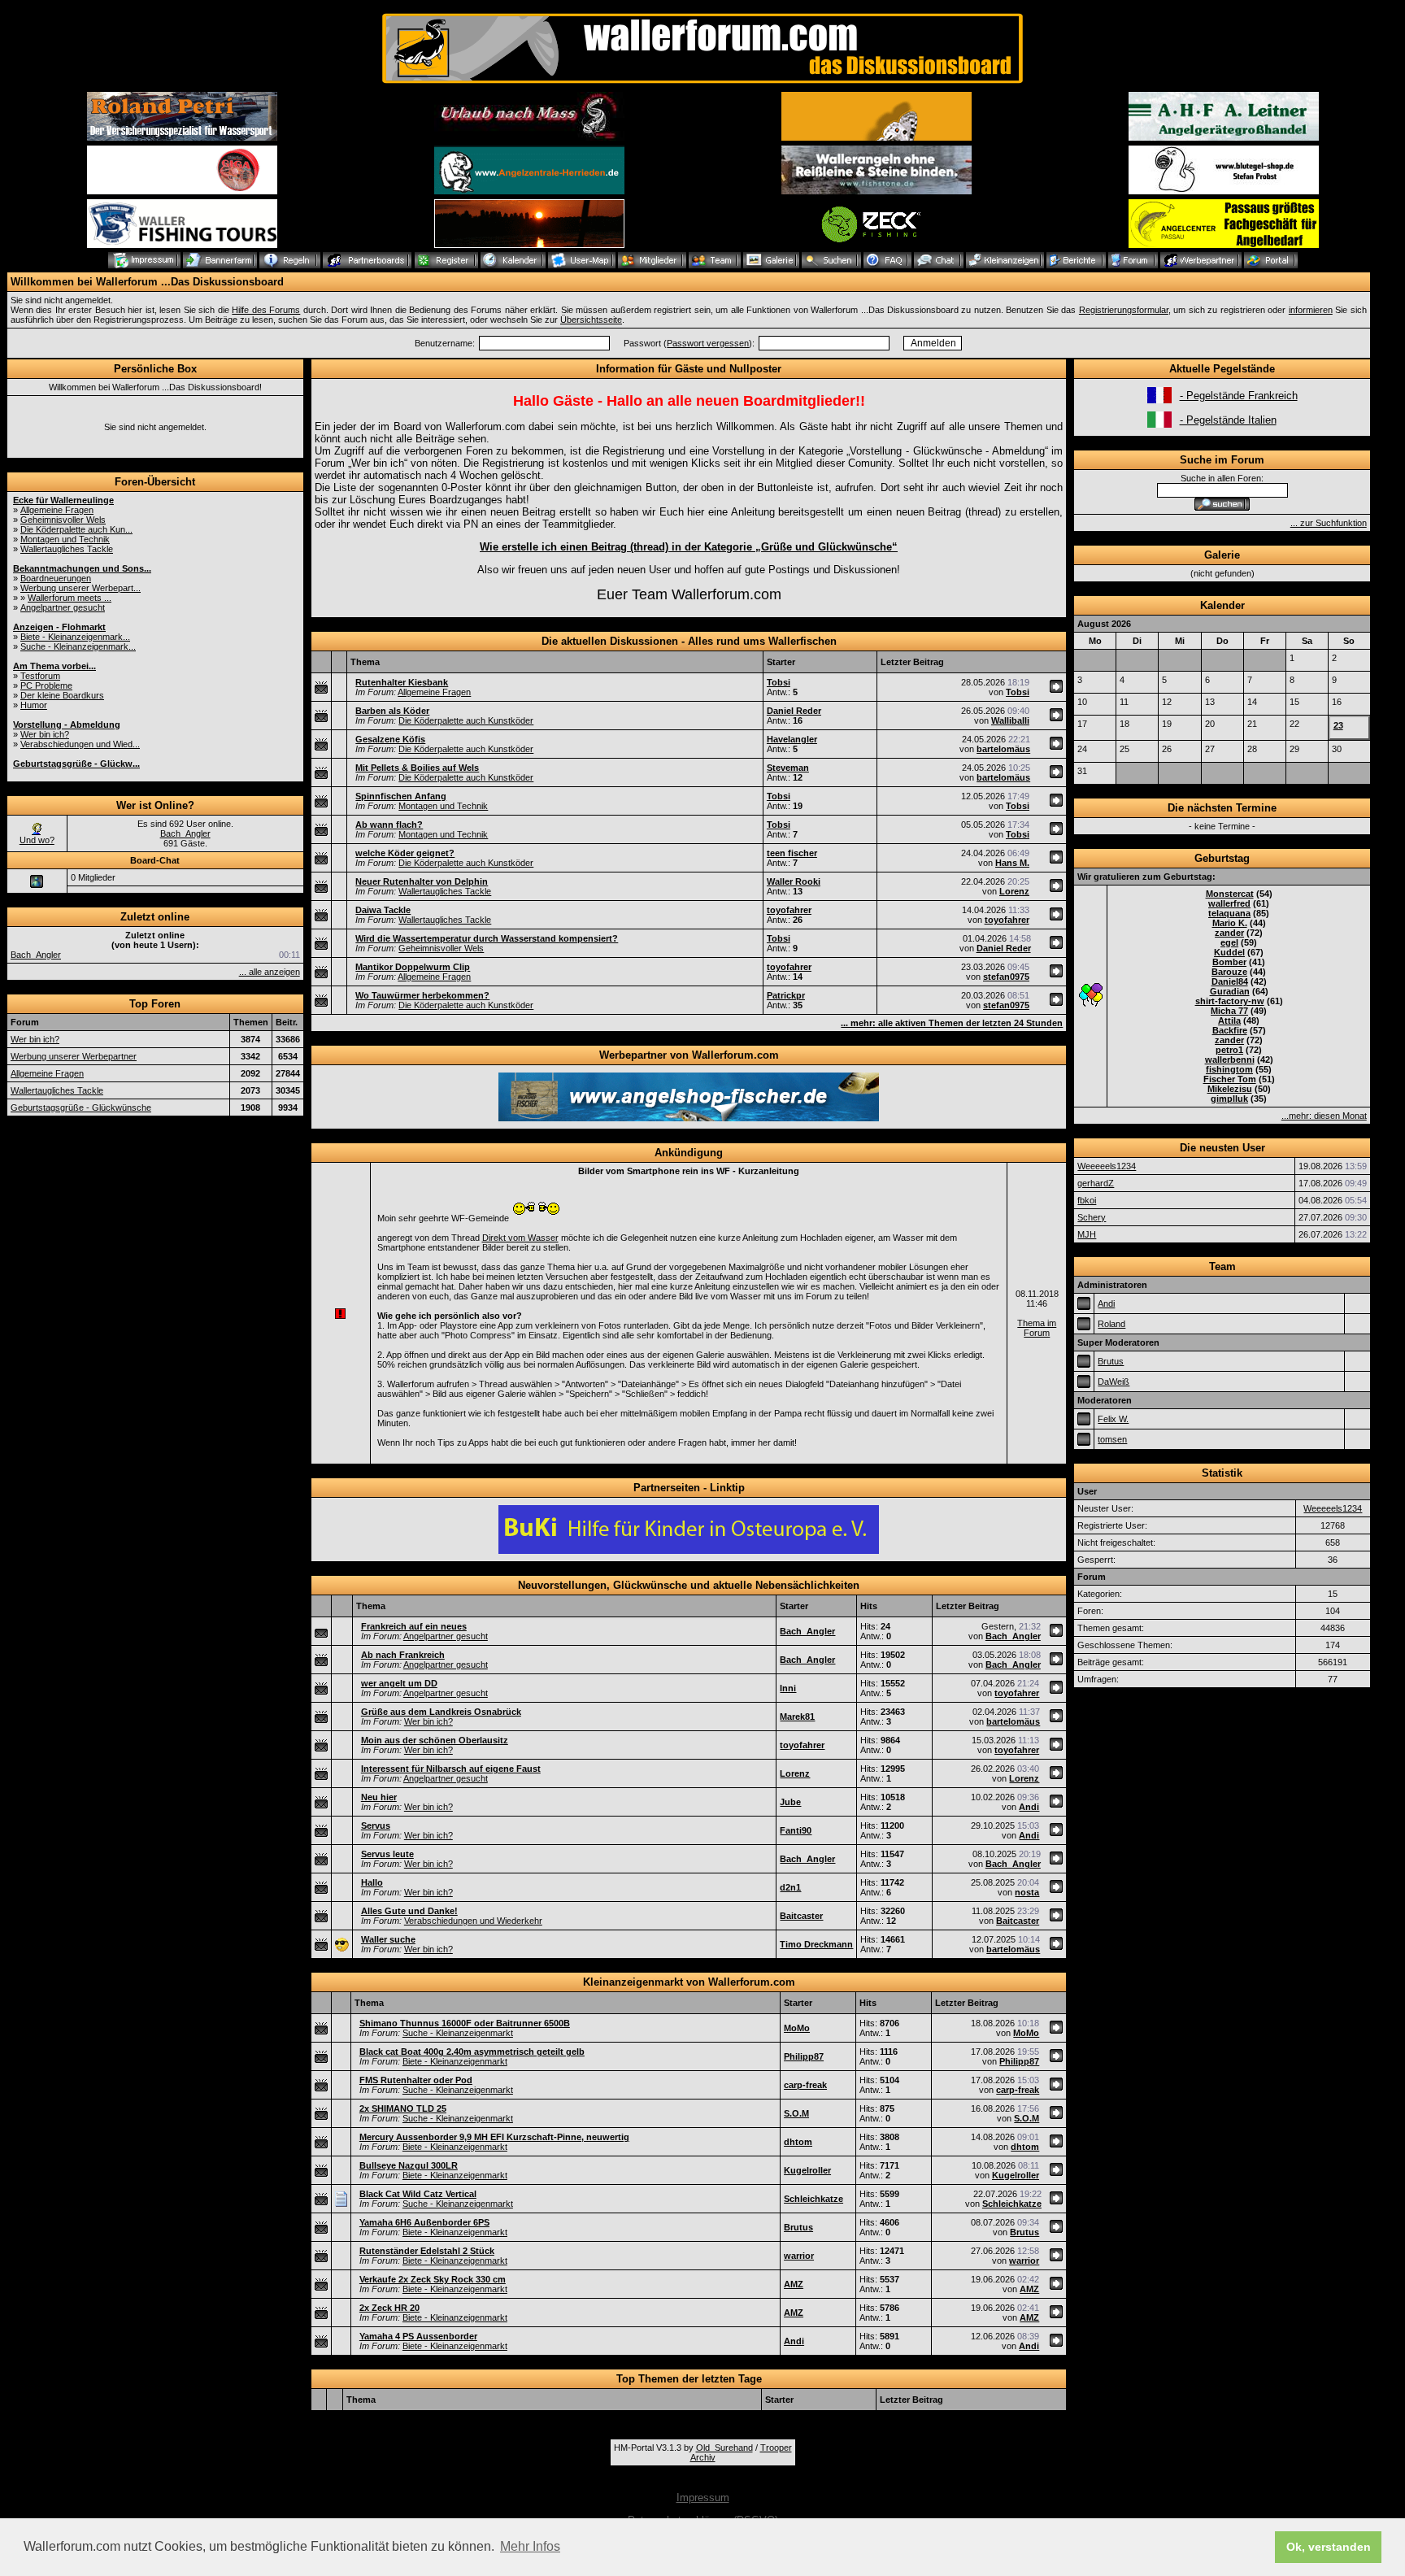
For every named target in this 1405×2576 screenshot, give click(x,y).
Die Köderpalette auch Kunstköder (466, 720)
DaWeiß (1114, 1382)
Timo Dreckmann (816, 1944)
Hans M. (1012, 863)
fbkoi (1087, 1200)
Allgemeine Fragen (57, 510)
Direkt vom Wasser (520, 1238)
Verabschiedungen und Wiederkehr (473, 1921)
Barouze (1229, 972)
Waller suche (388, 1939)
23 (1338, 725)
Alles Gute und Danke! (409, 1911)
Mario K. (1230, 923)
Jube (790, 1802)
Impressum (703, 2498)
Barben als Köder (392, 711)
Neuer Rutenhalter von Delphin (422, 881)
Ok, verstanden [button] (1329, 2547)
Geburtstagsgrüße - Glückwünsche (81, 1107)
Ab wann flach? (389, 825)
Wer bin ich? (45, 734)
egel (1229, 942)
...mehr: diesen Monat (1324, 1116)
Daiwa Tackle (383, 910)
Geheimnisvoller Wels (63, 520)
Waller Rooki (794, 881)
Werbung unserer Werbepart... (80, 588)
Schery (1092, 1217)
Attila (1229, 1020)
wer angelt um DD (399, 1683)
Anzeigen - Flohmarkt (59, 627)
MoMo (797, 2028)
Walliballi (1010, 720)
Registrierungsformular (1124, 310)
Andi (1029, 1807)
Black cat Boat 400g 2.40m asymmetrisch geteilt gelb (472, 2052)
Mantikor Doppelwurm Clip (413, 967)
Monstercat (1230, 894)
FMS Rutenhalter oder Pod (416, 2080)
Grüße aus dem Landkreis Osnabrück (441, 1712)
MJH (1087, 1234)
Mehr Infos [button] (530, 2546)
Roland (1111, 1324)
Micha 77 (1229, 1011)
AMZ (794, 2284)
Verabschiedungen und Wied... (80, 744)
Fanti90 (796, 1830)
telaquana (1229, 913)
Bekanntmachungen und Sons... (82, 568)
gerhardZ (1096, 1183)
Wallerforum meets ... (70, 598)
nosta (1027, 1892)
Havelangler (792, 739)
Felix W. (1113, 1419)
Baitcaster (801, 1916)
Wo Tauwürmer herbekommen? (422, 995)
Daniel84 (1230, 981)
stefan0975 (1006, 977)
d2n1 (790, 1887)
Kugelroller (807, 2170)
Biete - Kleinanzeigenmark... (75, 637)
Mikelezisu (1230, 1089)
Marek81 (797, 1717)
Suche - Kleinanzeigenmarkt (458, 2033)
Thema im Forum (1037, 1328)
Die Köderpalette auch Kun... (76, 529)
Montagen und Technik (65, 539)
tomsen (1112, 1439)
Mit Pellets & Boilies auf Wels (417, 768)
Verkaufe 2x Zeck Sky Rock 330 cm (433, 2279)
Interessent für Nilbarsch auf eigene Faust (451, 1769)
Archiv (703, 2457)
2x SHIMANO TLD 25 (403, 2108)
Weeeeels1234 (1107, 1166)
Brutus (798, 2227)
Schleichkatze (813, 2199)
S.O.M (796, 2113)
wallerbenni (1230, 1060)
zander (1229, 933)
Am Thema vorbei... (54, 666)
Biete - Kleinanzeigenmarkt (455, 2061)
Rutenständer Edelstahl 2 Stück (427, 2251)
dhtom (798, 2142)
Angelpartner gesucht (63, 607)
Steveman (788, 768)
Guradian (1230, 991)
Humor (34, 705)
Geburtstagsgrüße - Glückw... (76, 764)
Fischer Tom (1230, 1079)
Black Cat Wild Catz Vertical (418, 2194)
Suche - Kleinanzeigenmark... (78, 646)
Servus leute (387, 1854)
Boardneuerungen (56, 578)
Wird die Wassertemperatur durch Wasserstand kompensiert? (487, 938)
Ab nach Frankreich (403, 1655)
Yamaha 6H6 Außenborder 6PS (424, 2222)
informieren (1311, 310)
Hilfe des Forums (266, 310)
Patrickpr (786, 995)
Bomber (1229, 962)
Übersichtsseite (591, 320)
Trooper (776, 2448)
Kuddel (1229, 952)
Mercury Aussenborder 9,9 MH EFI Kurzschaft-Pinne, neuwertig (494, 2137)
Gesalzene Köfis (390, 739)
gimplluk (1229, 1099)
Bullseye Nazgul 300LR (409, 2165)
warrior (799, 2256)
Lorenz (1014, 891)
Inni (788, 1688)
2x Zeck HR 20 (389, 2308)
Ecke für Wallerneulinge (63, 500)
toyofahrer (789, 910)
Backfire (1230, 1030)
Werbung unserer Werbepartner (74, 1056)
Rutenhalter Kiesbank (402, 682)
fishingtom (1229, 1069)
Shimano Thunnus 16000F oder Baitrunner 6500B (465, 2023)
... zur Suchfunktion (1329, 523)
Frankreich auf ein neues (414, 1626)
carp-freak (805, 2085)
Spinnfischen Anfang (401, 796)
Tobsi (779, 682)
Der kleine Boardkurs (62, 695)
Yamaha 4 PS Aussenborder (418, 2336)
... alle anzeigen (270, 972)
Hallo (372, 1882)
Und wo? (37, 840)
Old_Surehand (724, 2448)
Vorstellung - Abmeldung (67, 724)
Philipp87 (804, 2056)
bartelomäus (1003, 749)
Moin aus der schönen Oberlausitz (435, 1740)
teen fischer (792, 853)
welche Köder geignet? (405, 853)
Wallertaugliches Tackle (67, 549)
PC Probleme (46, 685)
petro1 (1229, 1050)
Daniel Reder (794, 711)
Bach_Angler (185, 833)
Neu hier (379, 1797)
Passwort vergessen (708, 343)
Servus (376, 1825)
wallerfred (1229, 903)
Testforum (40, 676)
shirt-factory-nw (1230, 1001)
